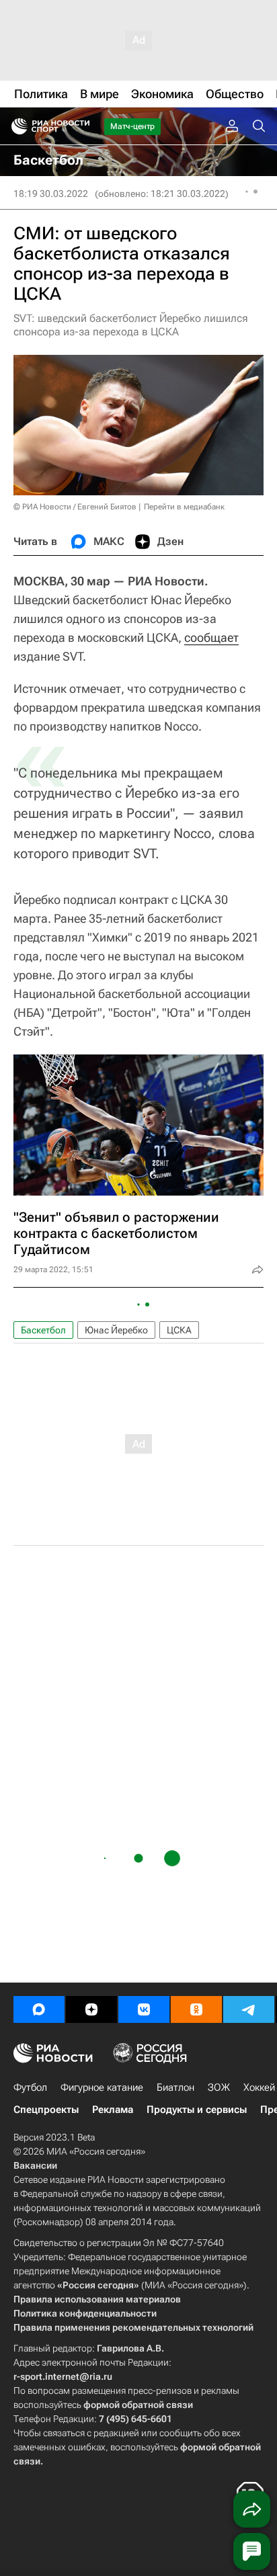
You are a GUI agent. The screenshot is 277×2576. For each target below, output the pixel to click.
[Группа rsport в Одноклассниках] (196, 2009)
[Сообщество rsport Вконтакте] (144, 2009)
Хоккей (259, 2087)
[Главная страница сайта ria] (15, 126)
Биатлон (175, 2087)
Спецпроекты (46, 2110)
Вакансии (35, 2165)
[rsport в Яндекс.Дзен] (91, 2009)
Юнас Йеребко (116, 1330)
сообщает (211, 637)
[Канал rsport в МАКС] (39, 2009)
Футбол (30, 2087)
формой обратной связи (138, 2405)
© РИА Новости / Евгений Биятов (75, 507)
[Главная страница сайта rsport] (81, 126)
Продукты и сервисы (197, 2110)
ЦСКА (179, 1330)
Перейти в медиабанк (184, 507)
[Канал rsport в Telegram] (249, 2009)
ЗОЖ (219, 2087)
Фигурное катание (102, 2087)
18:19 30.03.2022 (51, 194)
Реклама (113, 2110)
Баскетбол (43, 1330)
